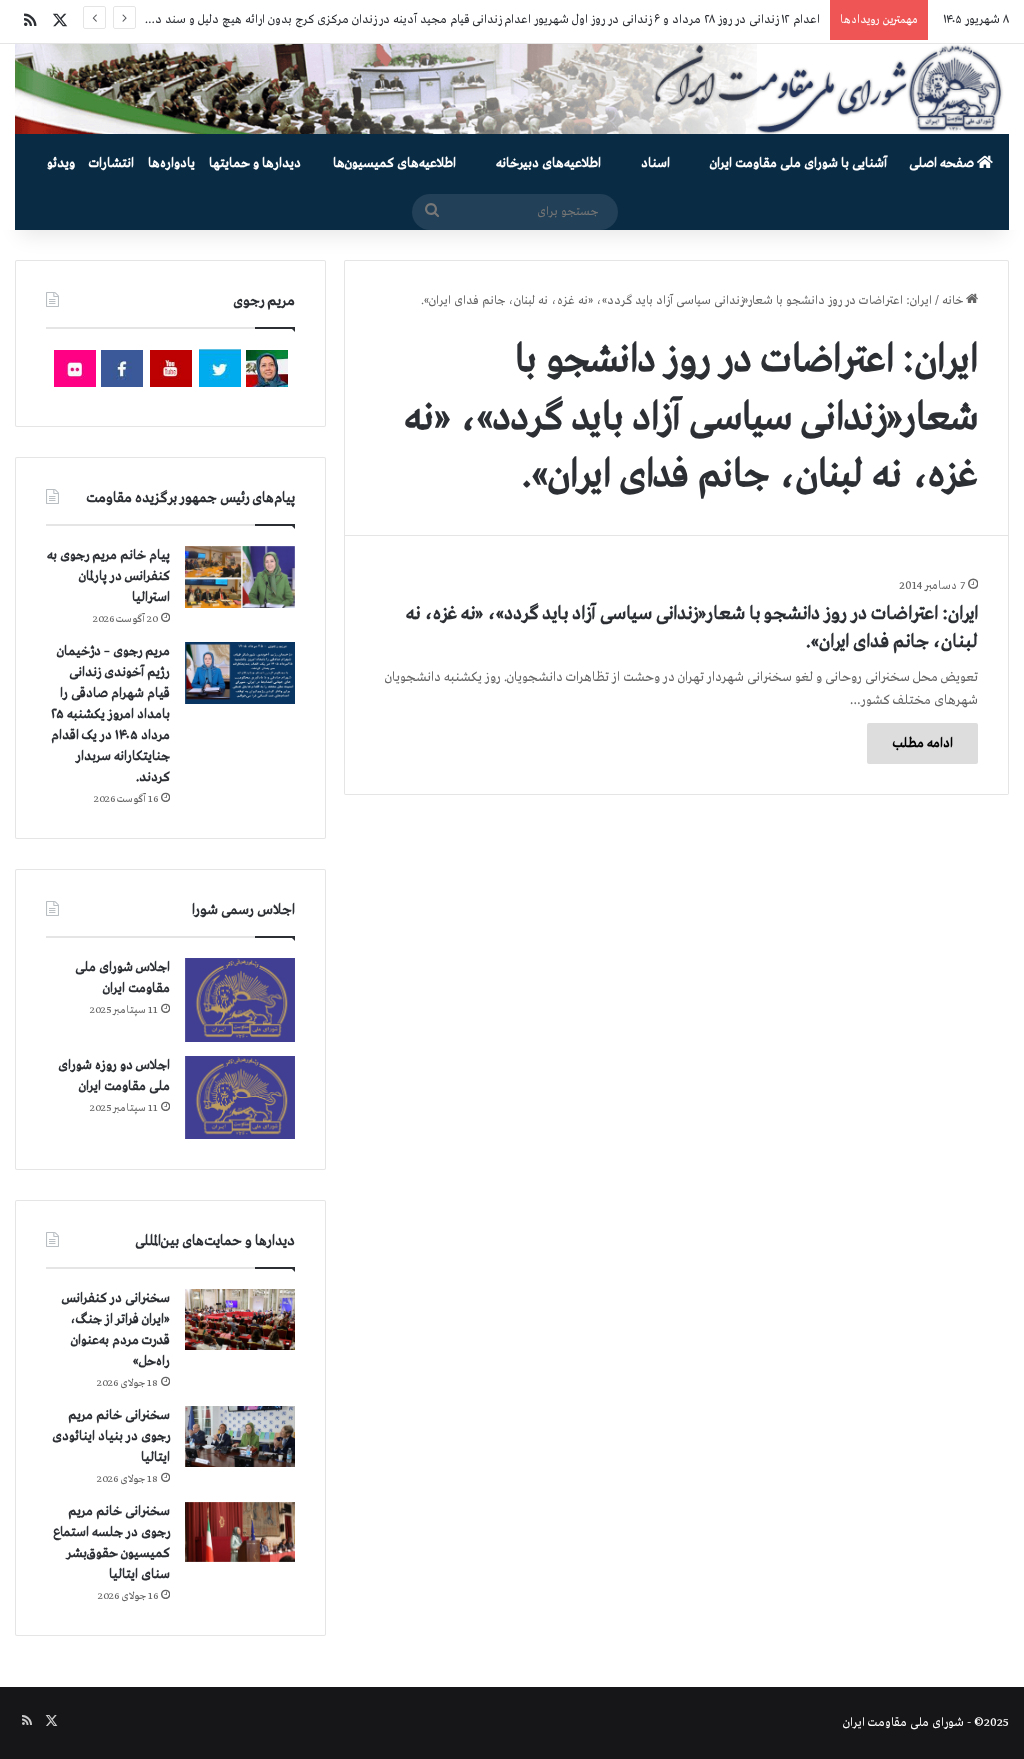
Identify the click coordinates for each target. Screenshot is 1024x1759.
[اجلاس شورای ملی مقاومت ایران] (240, 999)
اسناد (655, 163)
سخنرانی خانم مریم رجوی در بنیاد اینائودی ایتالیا (111, 1436)
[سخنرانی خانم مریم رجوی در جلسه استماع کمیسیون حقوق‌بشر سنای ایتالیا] (240, 1532)
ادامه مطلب (922, 743)
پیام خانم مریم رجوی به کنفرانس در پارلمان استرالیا (108, 576)
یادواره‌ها (171, 163)
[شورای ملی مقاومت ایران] (512, 89)
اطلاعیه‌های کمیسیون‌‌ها (394, 163)
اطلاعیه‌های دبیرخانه (548, 163)
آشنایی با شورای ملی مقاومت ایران (798, 163)
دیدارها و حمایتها (255, 163)
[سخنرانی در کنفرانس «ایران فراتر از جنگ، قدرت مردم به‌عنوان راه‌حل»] (240, 1319)
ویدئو (61, 163)
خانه (954, 301)
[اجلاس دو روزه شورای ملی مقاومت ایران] (240, 1097)
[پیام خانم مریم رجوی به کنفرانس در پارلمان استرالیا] (240, 576)
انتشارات (111, 163)
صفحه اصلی (943, 163)
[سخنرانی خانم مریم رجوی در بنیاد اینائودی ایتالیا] (240, 1437)
